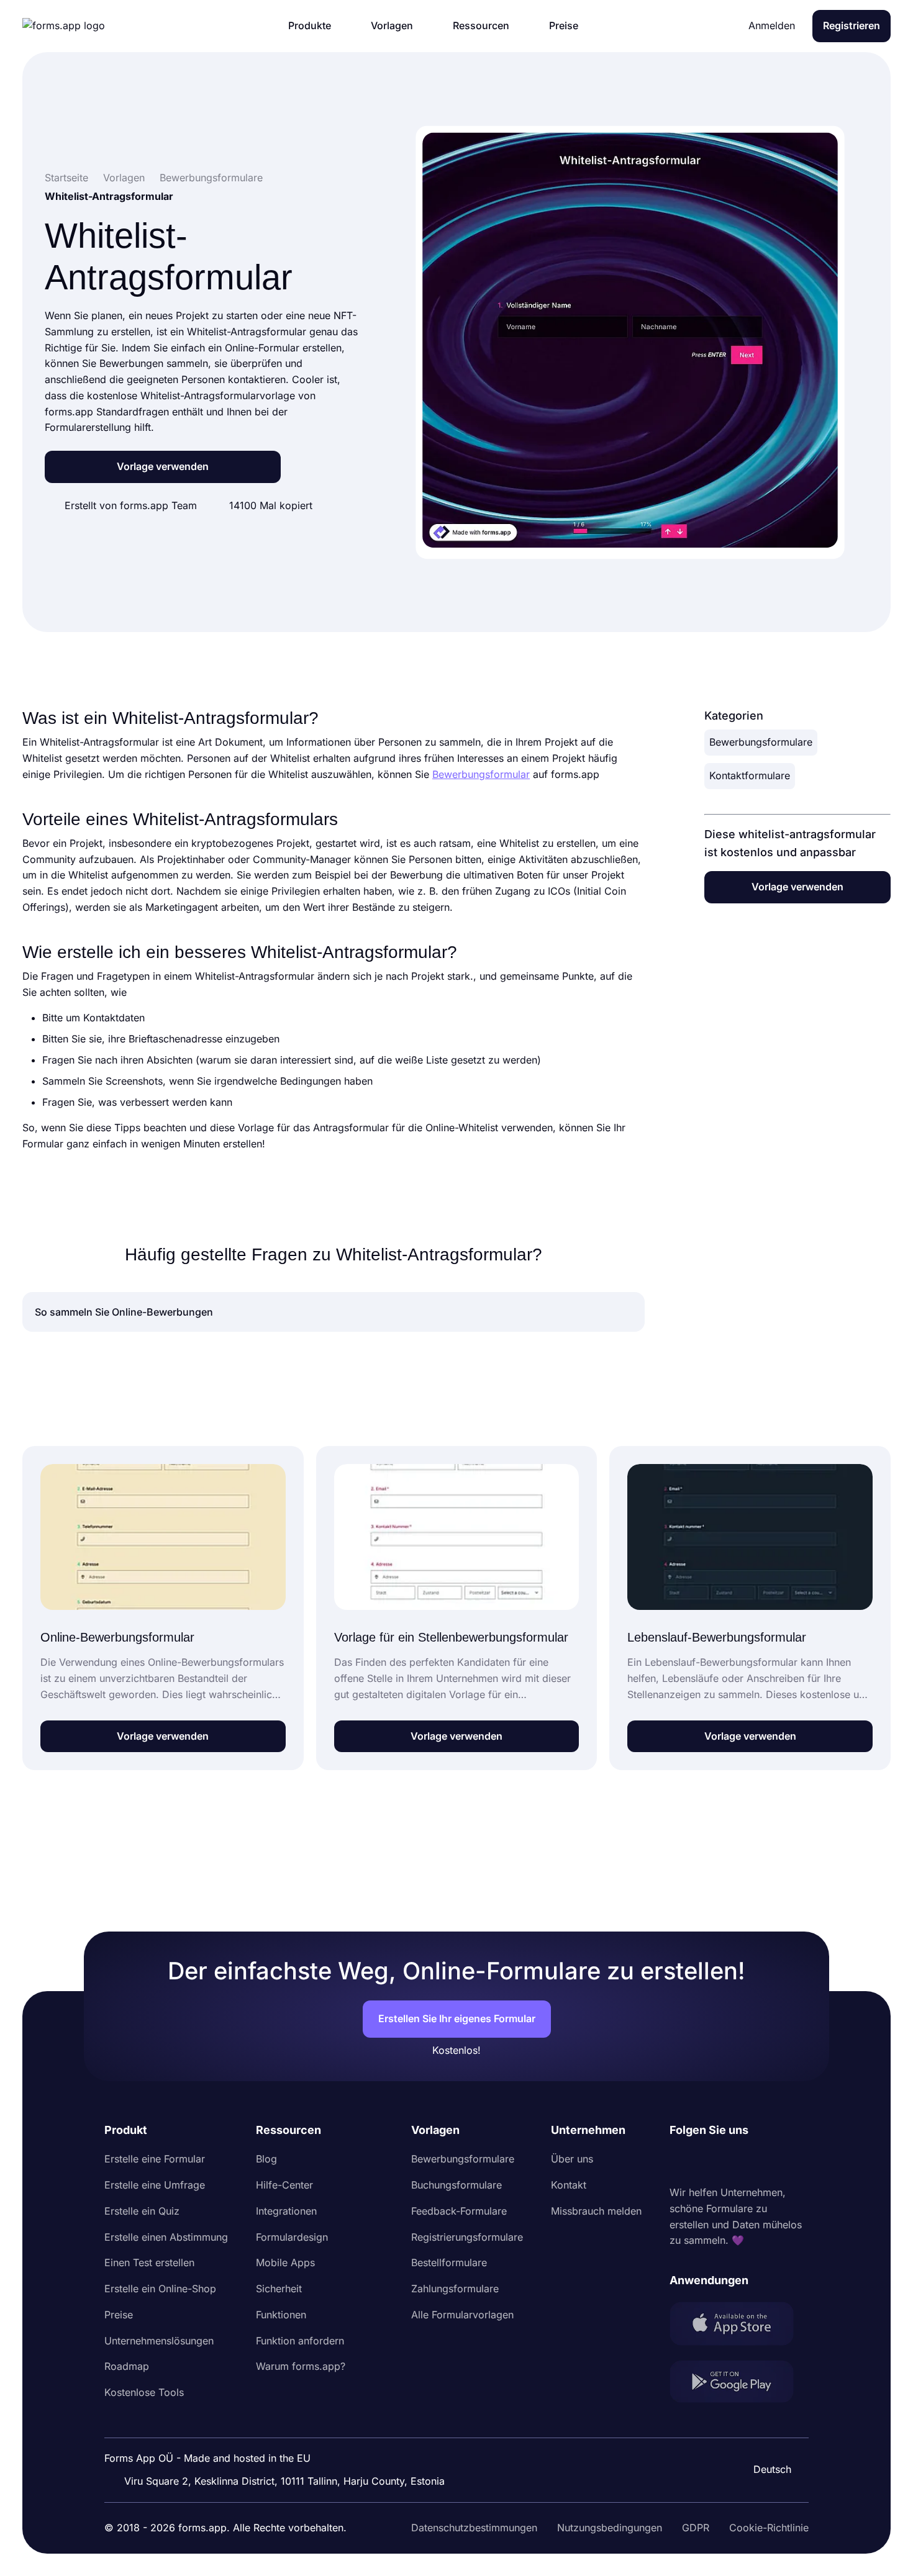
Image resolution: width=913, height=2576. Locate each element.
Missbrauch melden (596, 2211)
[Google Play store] (739, 2384)
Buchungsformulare (457, 2185)
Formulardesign (292, 2237)
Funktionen (281, 2315)
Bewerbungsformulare (761, 742)
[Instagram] (707, 2162)
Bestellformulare (449, 2262)
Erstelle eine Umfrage (155, 2185)
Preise (119, 2315)
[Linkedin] (679, 2162)
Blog (266, 2159)
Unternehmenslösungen (159, 2341)
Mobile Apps (285, 2262)
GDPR (696, 2528)
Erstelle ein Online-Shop (160, 2289)
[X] (734, 2162)
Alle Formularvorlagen (462, 2315)
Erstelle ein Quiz (142, 2211)
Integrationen (286, 2211)
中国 (766, 2436)
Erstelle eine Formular (155, 2159)
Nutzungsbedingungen (610, 2528)
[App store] (739, 2326)
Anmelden (772, 25)
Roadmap (127, 2366)
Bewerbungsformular (481, 774)
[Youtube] (761, 2162)
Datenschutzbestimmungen (474, 2528)
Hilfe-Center (284, 2185)
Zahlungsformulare (455, 2289)
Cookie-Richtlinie (769, 2528)
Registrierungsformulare (467, 2237)
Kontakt (569, 2185)
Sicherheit (279, 2289)
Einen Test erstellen (149, 2262)
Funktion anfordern (300, 2341)
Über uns (572, 2159)
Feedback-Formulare (459, 2211)
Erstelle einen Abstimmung (166, 2237)
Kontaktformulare (750, 775)
